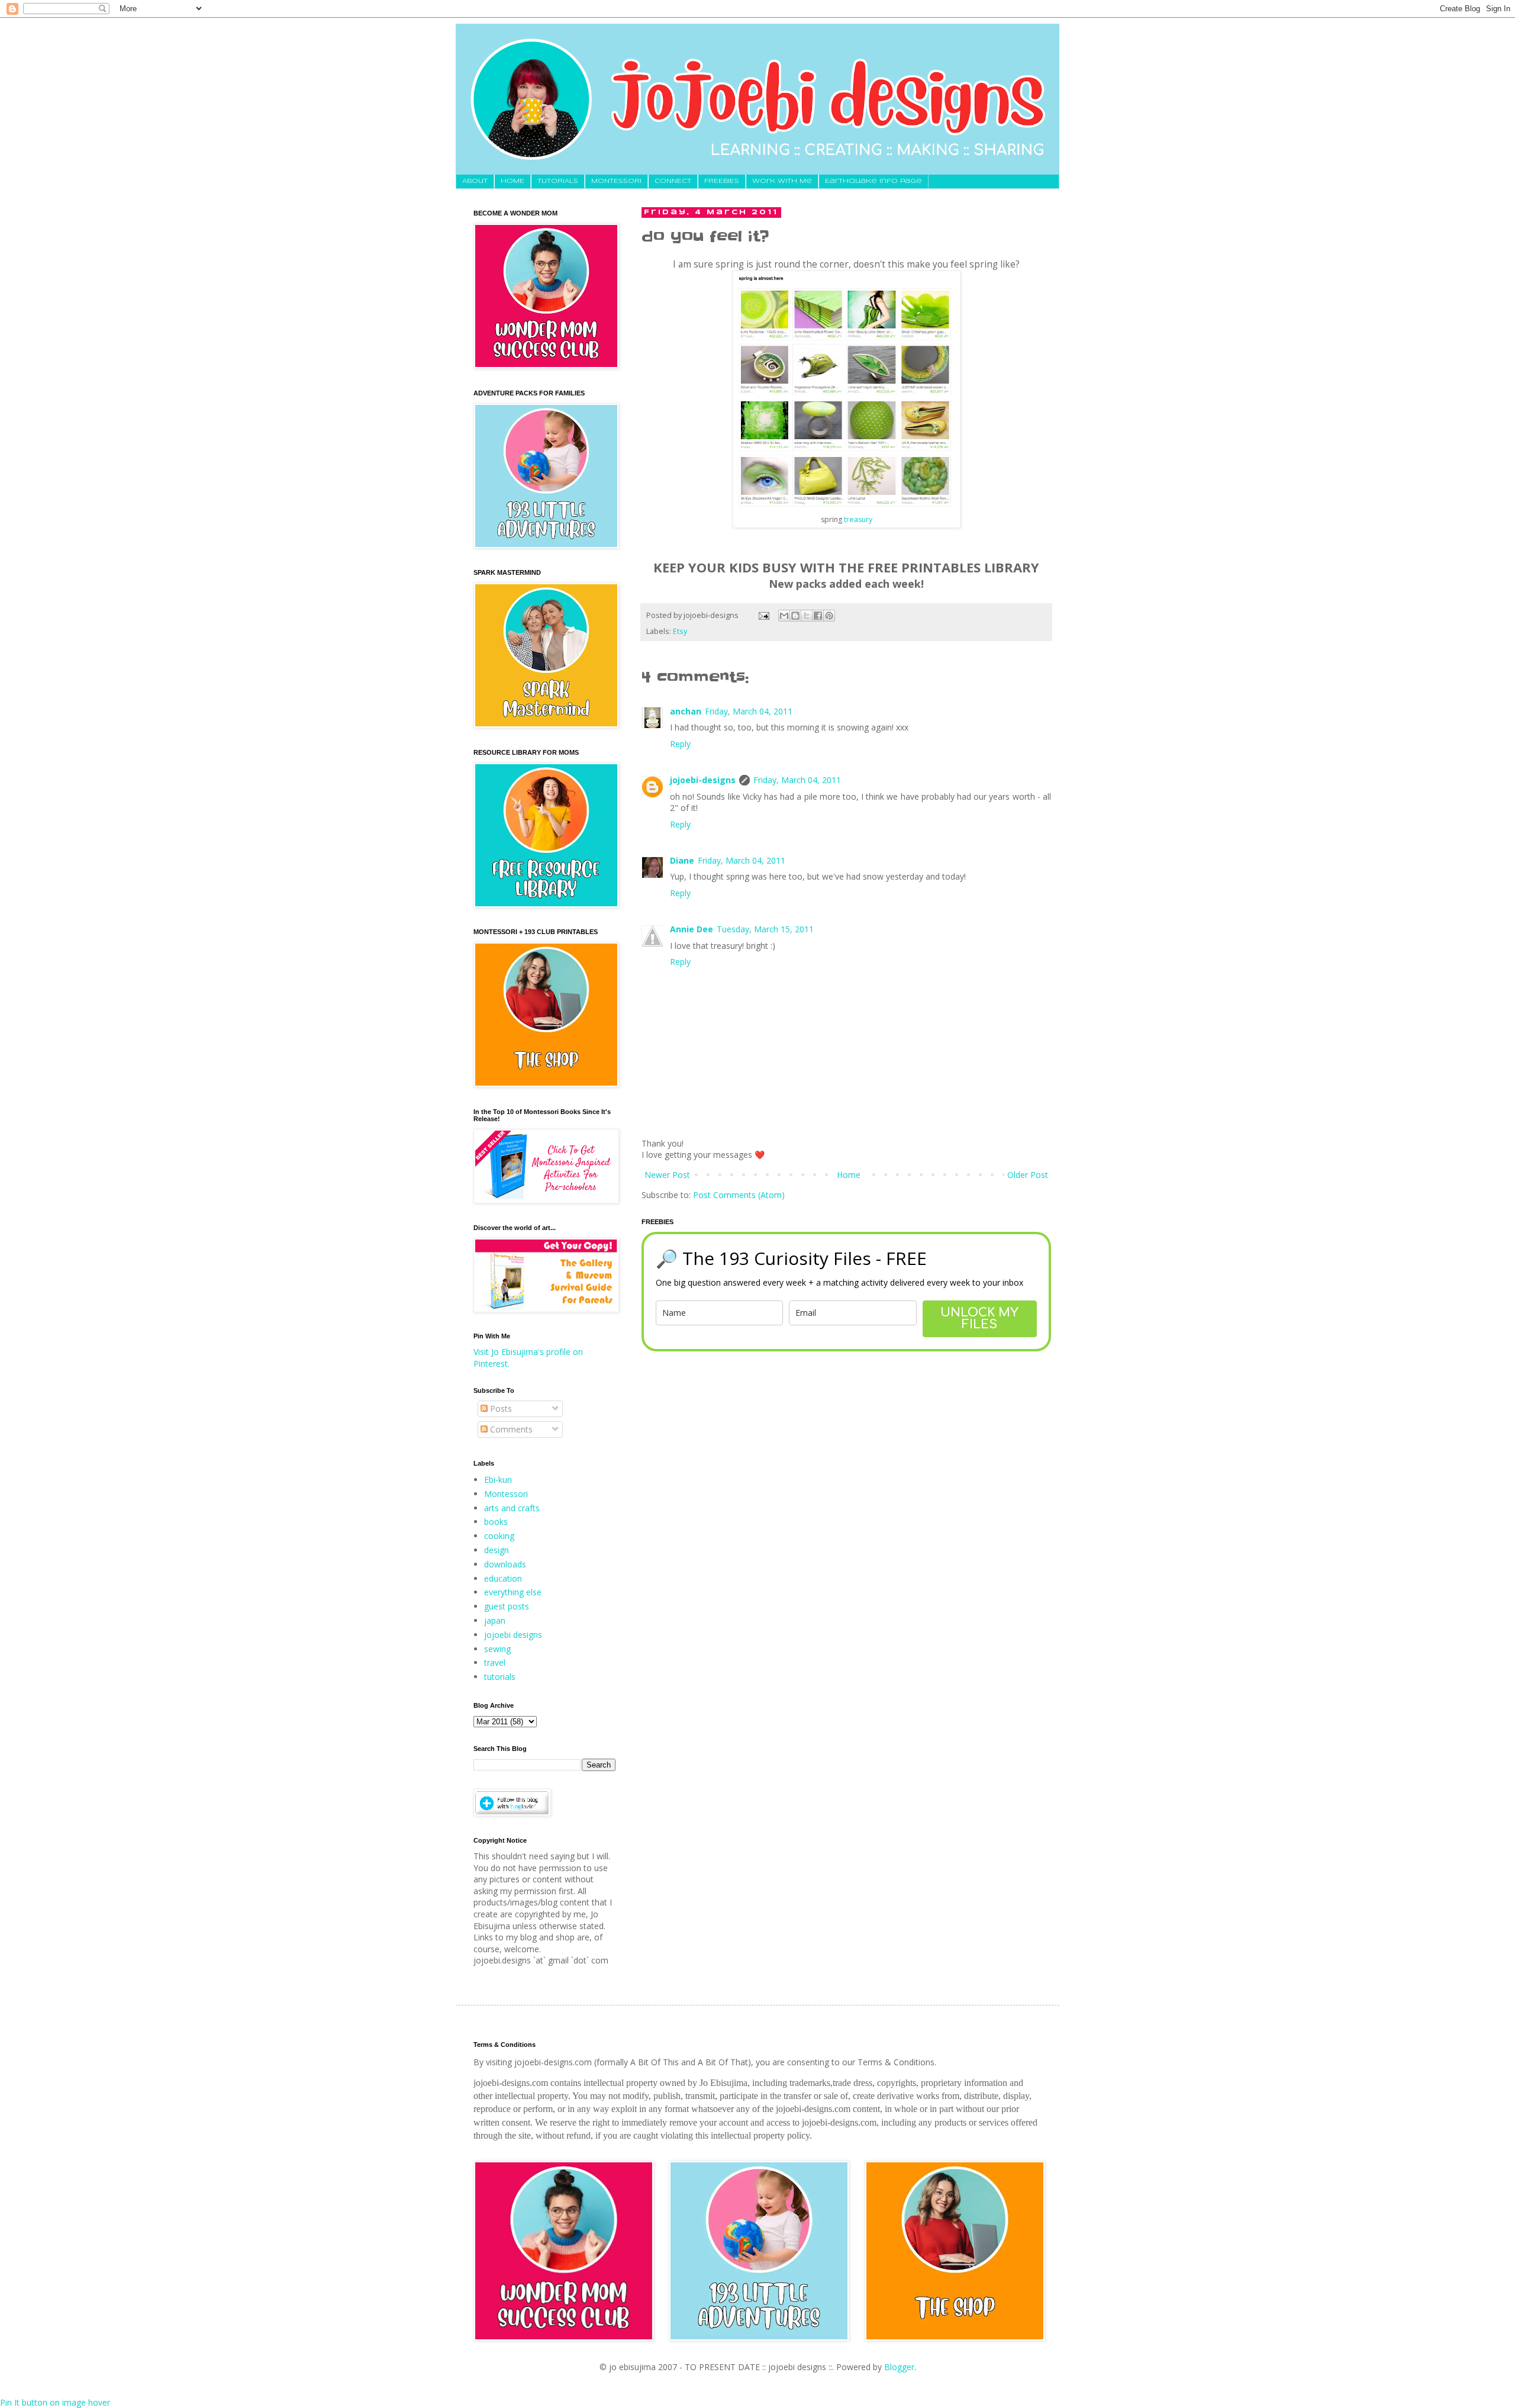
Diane (682, 860)
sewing (497, 1649)
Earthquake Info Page (873, 181)
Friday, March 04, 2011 (749, 711)
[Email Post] (763, 615)
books (496, 1522)
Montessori (506, 1494)
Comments (510, 1429)
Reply (680, 744)
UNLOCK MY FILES (979, 1319)
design (497, 1550)
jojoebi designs (513, 1635)
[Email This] (784, 616)
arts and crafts (512, 1508)
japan (495, 1620)
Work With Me (782, 181)
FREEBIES (722, 181)
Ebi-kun (498, 1480)
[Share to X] (807, 616)
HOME (512, 181)
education (503, 1578)
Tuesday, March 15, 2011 (765, 929)
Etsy (680, 631)
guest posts (507, 1606)
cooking (499, 1536)
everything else (513, 1592)
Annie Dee (692, 929)
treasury (858, 519)
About (475, 181)
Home (849, 1175)
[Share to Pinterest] (829, 616)
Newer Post (667, 1175)
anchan (686, 711)
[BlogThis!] (795, 616)
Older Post (1028, 1175)
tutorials (500, 1677)
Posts (500, 1409)
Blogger (899, 2367)
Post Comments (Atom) (739, 1195)
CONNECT (673, 181)
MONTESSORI (616, 181)
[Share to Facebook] (818, 616)
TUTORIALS (558, 181)
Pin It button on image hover (55, 2402)
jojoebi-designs (703, 780)
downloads (505, 1564)
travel (495, 1662)
